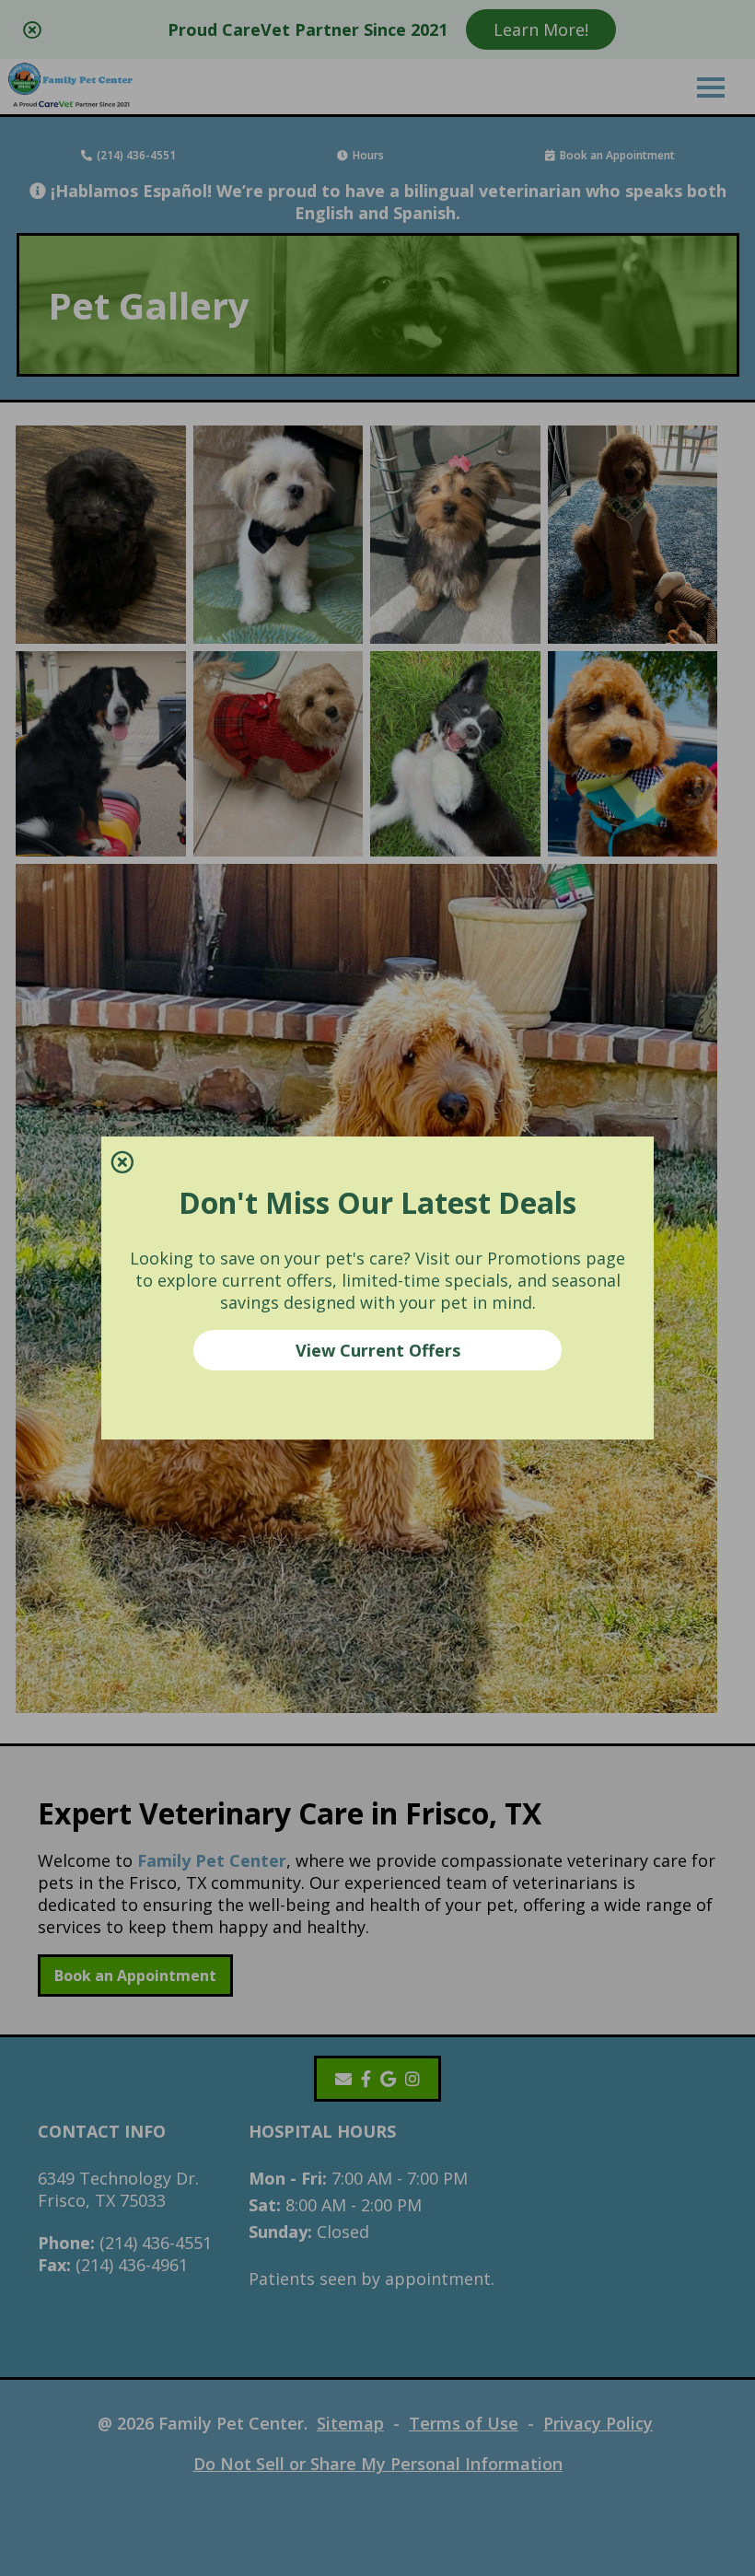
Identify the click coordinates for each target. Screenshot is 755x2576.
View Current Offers (378, 1350)
